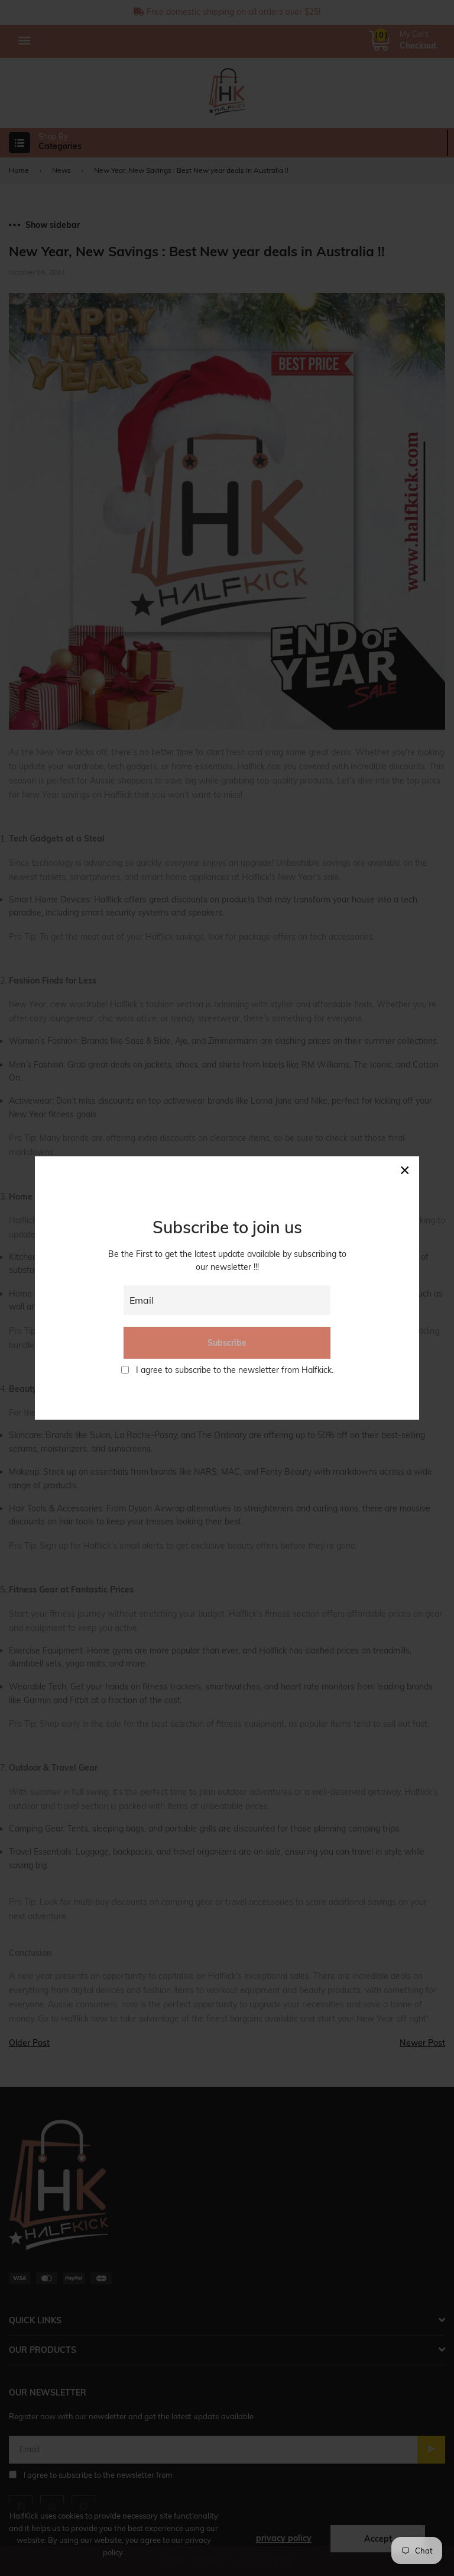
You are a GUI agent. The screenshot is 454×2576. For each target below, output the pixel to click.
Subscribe (227, 1343)
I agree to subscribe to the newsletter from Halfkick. (235, 1370)
